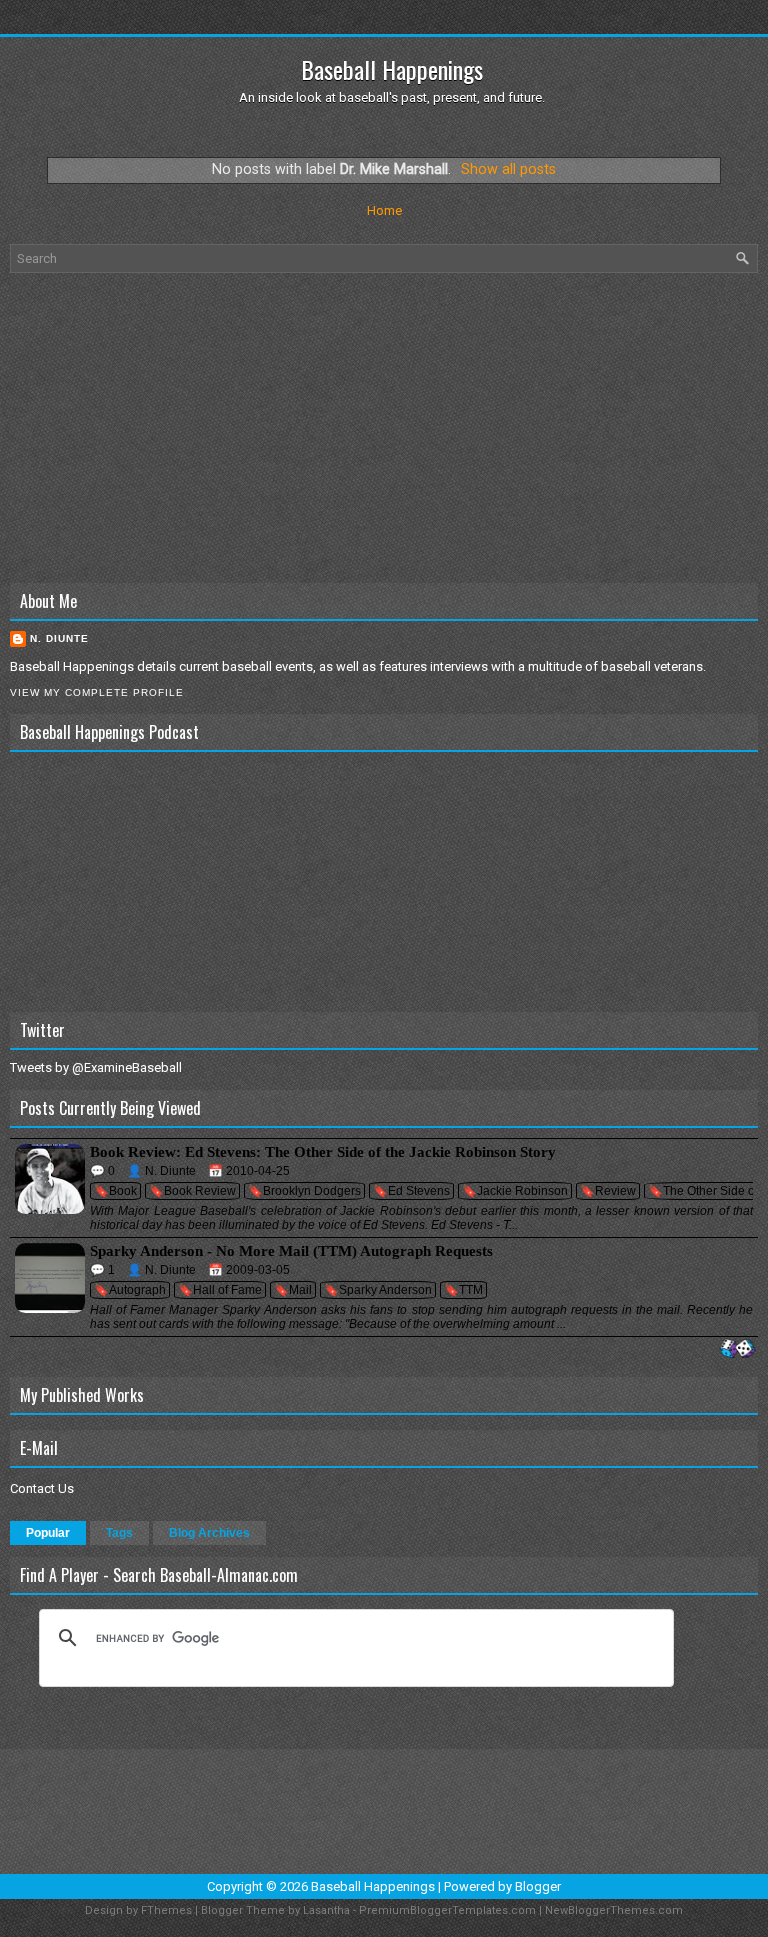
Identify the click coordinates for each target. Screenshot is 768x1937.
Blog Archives (209, 1533)
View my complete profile (97, 692)
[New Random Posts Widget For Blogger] (737, 1349)
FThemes (166, 1910)
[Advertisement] (384, 428)
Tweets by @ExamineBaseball (96, 1067)
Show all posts (508, 169)
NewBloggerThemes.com (614, 1910)
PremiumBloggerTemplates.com (447, 1910)
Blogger (538, 1886)
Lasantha (326, 1910)
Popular (48, 1533)
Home (384, 210)
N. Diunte (59, 638)
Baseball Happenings (392, 69)
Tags (119, 1533)
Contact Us (42, 1488)
